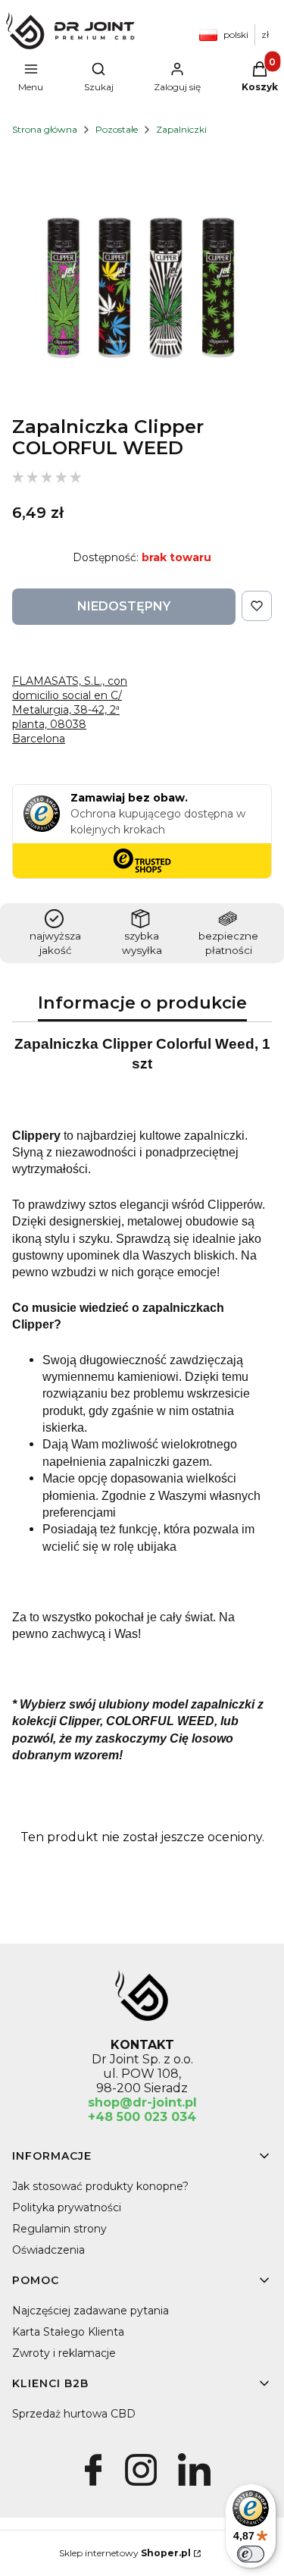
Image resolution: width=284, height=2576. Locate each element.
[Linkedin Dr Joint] (194, 2486)
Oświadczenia (48, 2250)
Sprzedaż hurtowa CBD (74, 2414)
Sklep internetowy (125, 2553)
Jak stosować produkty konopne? (100, 2186)
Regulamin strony (59, 2229)
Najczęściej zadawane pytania (91, 2311)
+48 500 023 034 (142, 2117)
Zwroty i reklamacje (64, 2353)
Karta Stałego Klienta (68, 2332)
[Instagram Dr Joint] (140, 2486)
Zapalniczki (181, 129)
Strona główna (45, 129)
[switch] (251, 2554)
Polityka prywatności (67, 2207)
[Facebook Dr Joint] (93, 2486)
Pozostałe (117, 129)
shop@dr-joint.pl (142, 2102)
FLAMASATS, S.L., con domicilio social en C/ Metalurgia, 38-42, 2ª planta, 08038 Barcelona (70, 710)
